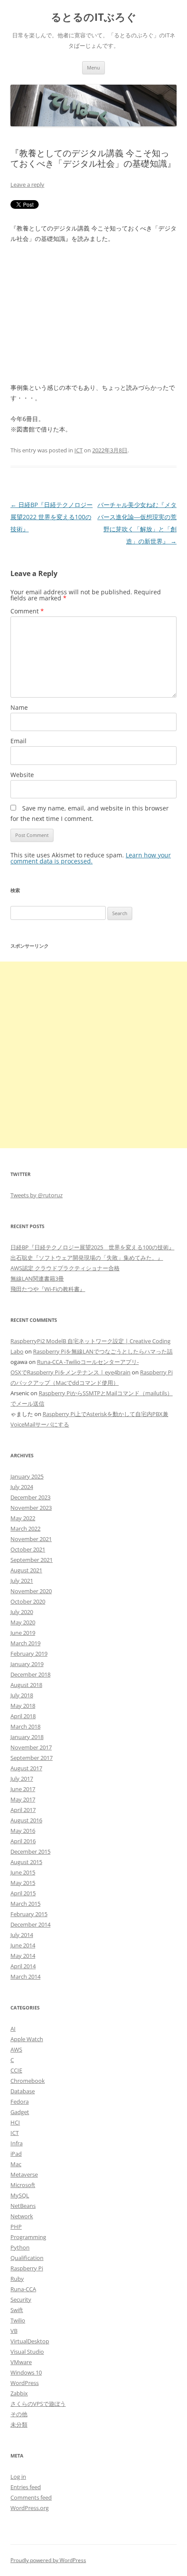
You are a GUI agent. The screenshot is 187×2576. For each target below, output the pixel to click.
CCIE (16, 2070)
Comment (27, 611)
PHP (16, 2227)
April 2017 (23, 1810)
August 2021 (26, 1570)
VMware (21, 2362)
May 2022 (23, 1518)
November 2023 (31, 1508)
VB (14, 2331)
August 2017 (26, 1768)
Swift (17, 2310)
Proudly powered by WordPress (48, 2560)
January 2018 (27, 1737)
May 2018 (23, 1706)
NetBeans (23, 2206)
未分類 (19, 2424)
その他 (19, 2414)
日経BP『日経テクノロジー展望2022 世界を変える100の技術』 (52, 517)
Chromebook (28, 2081)
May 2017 (23, 1799)
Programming (28, 2237)
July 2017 (22, 1779)
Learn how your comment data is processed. (91, 858)
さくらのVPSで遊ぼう (38, 2404)
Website (22, 775)
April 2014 (23, 1966)
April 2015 (23, 1893)
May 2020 (23, 1622)
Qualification (27, 2258)
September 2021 (32, 1560)
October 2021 (28, 1549)
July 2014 (22, 1935)
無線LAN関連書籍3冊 (37, 1278)
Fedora (20, 2102)
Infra (17, 2143)
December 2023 (30, 1497)
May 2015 (23, 1883)
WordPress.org (30, 2508)
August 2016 (26, 1820)
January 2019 (27, 1664)
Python (20, 2247)
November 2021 (31, 1539)
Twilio (18, 2320)
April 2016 (23, 1841)
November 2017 (31, 1747)
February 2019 (29, 1654)
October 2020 (28, 1601)
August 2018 (26, 1685)
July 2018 (22, 1695)
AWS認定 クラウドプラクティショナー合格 (65, 1268)
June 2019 (23, 1633)
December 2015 (30, 1851)
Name (19, 707)
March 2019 (25, 1643)
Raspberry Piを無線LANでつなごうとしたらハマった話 (103, 1351)
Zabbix (19, 2393)
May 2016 (23, 1831)
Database (23, 2091)
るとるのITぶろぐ (94, 17)
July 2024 (22, 1487)
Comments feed (31, 2497)
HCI (15, 2122)
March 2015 (25, 1904)
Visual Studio (27, 2352)
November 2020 (31, 1591)
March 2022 (25, 1528)
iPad (16, 2154)
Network (22, 2216)
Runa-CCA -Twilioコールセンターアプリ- (88, 1362)
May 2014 (23, 1956)
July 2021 (22, 1581)
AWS (16, 2049)
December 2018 (30, 1674)
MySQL (20, 2195)
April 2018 (23, 1716)
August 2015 (26, 1862)
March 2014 (25, 1976)
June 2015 (23, 1872)
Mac (16, 2164)
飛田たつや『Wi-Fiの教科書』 (48, 1289)
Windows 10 (26, 2372)
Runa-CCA (23, 2289)
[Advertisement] (93, 1055)
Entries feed (26, 2487)
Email (18, 741)
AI (13, 2029)
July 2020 (22, 1612)
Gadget (20, 2112)
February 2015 (29, 1914)
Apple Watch (27, 2039)
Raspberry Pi (27, 2268)
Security (21, 2299)
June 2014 (23, 1945)
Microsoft (23, 2185)
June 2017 (23, 1789)
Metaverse (24, 2174)
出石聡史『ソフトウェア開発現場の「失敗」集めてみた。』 (87, 1258)
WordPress (25, 2383)
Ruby (17, 2279)
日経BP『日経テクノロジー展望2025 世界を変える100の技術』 (92, 1247)
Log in (18, 2477)
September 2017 (32, 1758)
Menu (93, 68)
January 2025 (27, 1476)
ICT (78, 450)
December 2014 (30, 1924)
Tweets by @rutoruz (37, 1195)
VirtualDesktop (30, 2341)
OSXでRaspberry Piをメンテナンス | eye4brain (70, 1372)
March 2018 (25, 1726)
